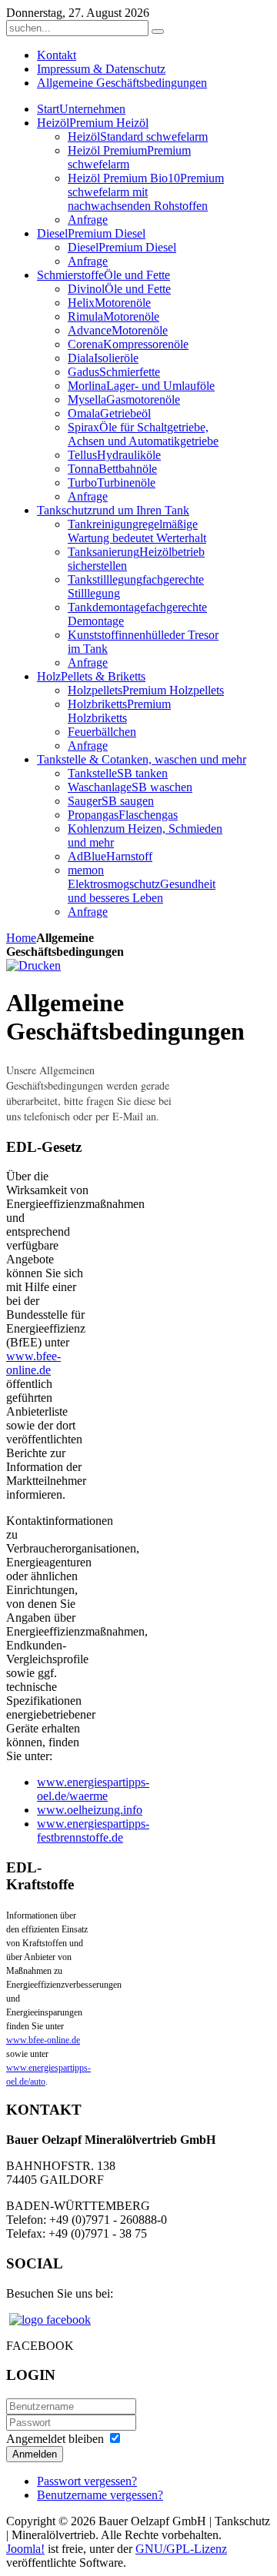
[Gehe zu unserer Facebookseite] (50, 2320)
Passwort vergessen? (87, 2481)
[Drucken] (33, 965)
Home (21, 938)
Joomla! (25, 2549)
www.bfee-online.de (33, 1363)
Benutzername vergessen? (100, 2495)
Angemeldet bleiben (55, 2439)
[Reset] (158, 32)
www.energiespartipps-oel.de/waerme (93, 1789)
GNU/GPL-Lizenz (181, 2549)
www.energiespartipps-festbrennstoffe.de (93, 1830)
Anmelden (35, 2454)
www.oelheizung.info (90, 1810)
